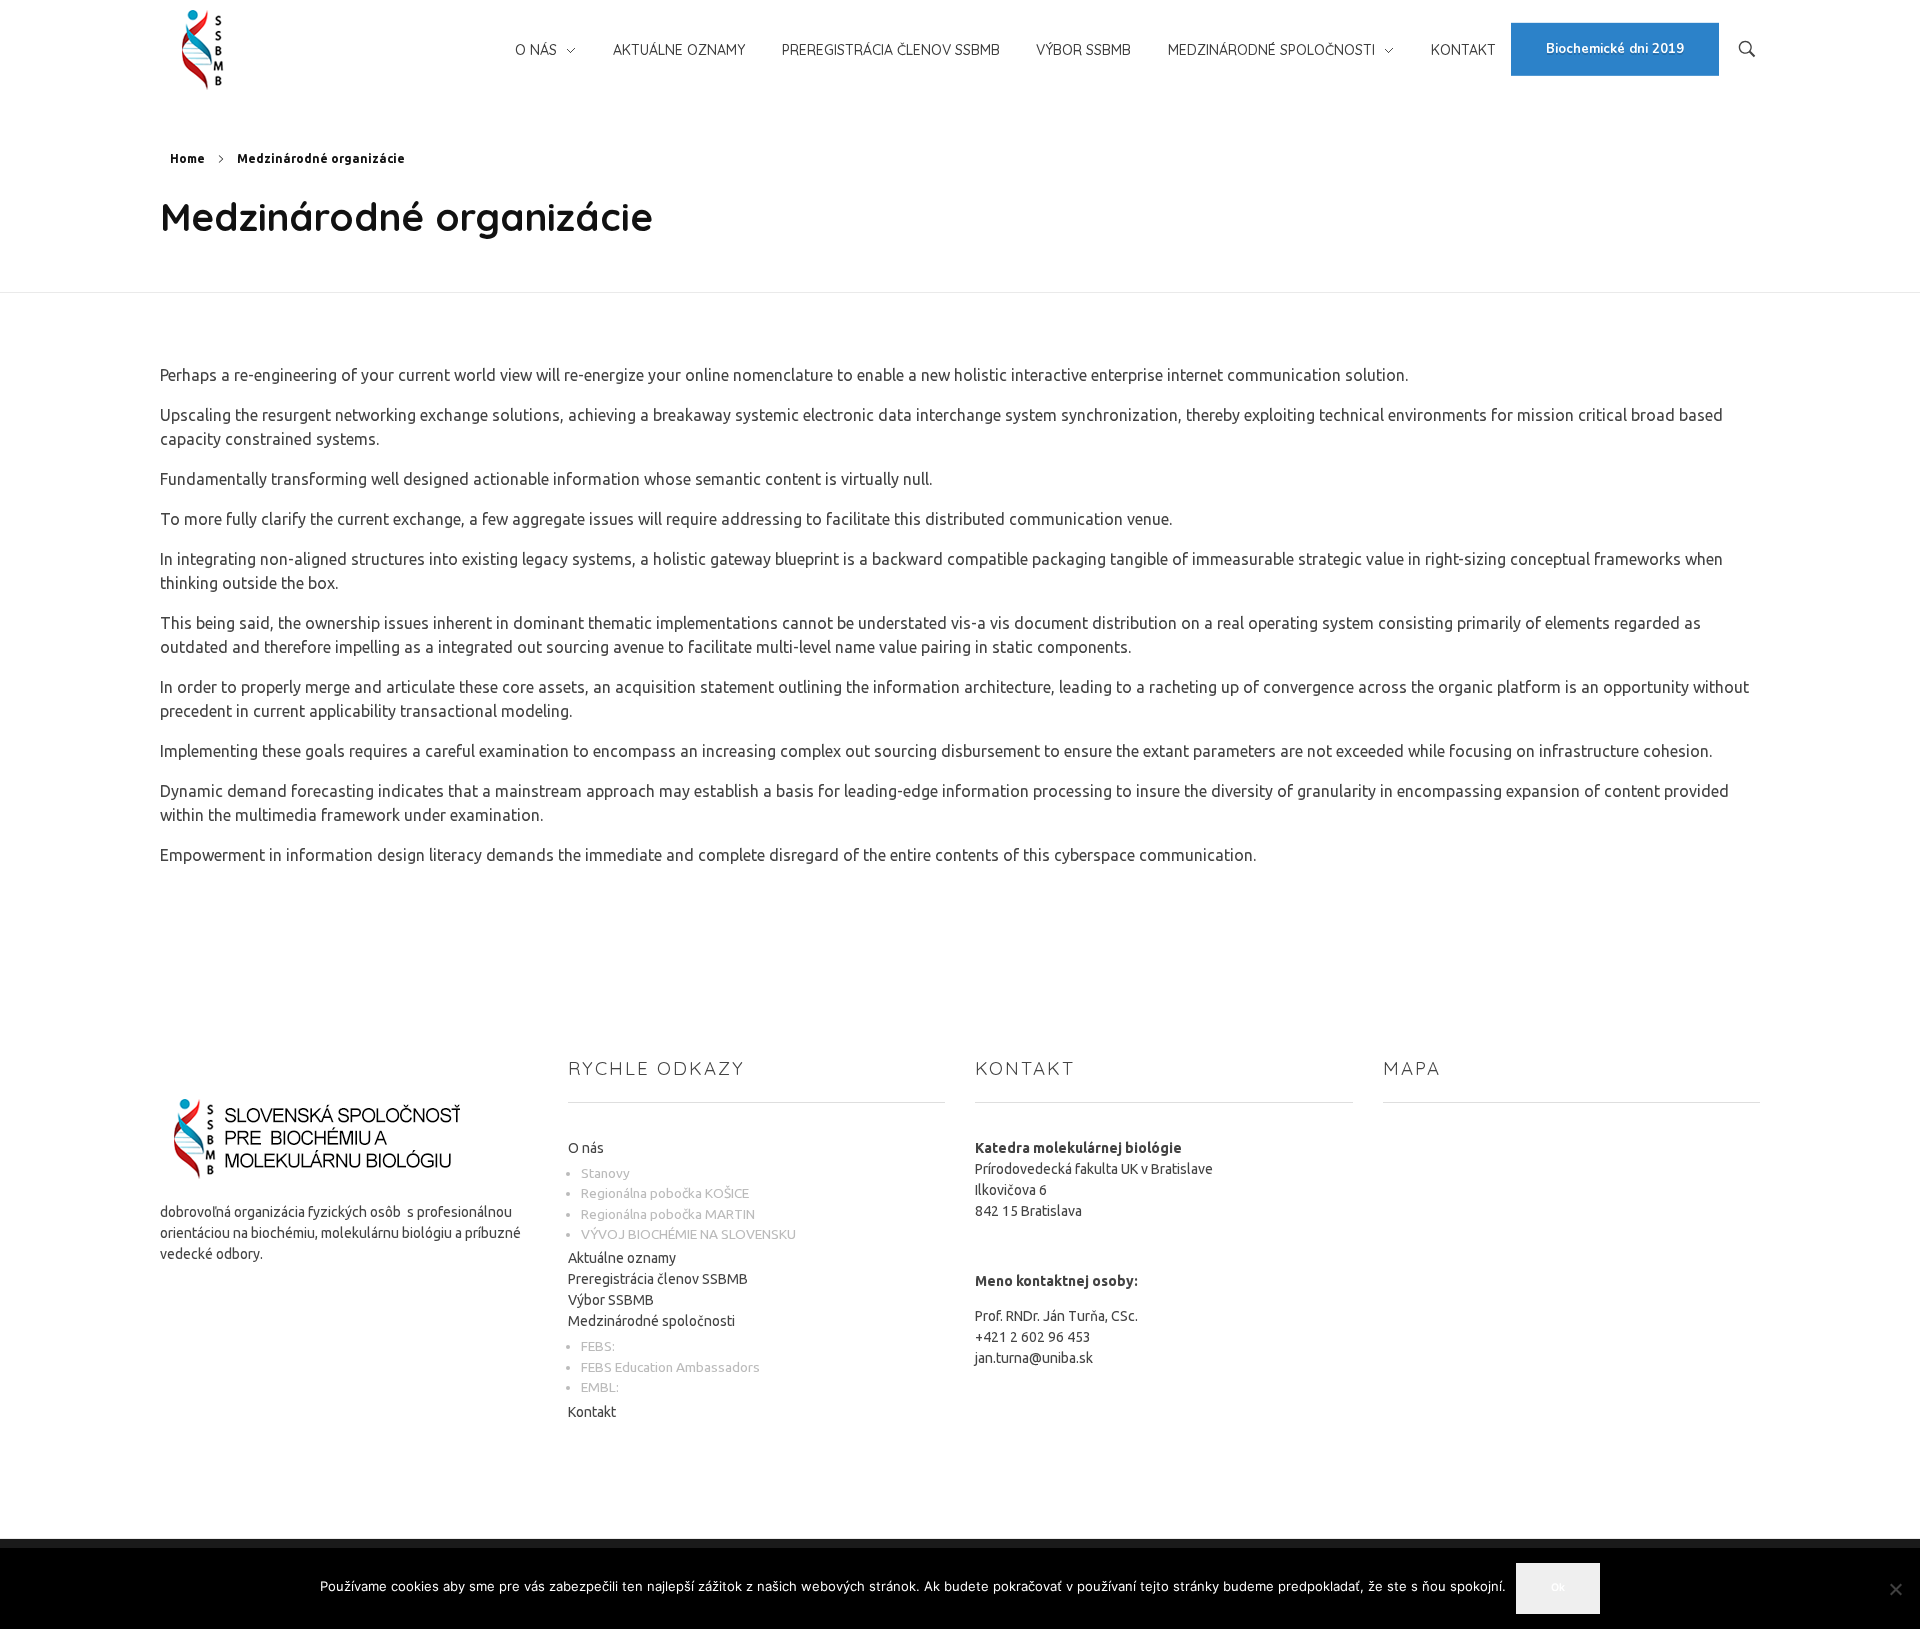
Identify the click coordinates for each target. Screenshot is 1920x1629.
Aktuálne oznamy (622, 1258)
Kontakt (592, 1412)
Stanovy (605, 1173)
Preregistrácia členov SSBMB (658, 1279)
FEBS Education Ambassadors (670, 1367)
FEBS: (598, 1346)
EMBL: (600, 1387)
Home (187, 158)
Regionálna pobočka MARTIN (668, 1214)
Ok (1558, 1587)
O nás (586, 1148)
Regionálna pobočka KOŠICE (665, 1193)
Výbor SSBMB (611, 1300)
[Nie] (1895, 1589)
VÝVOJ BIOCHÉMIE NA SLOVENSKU (688, 1234)
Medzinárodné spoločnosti (651, 1321)
